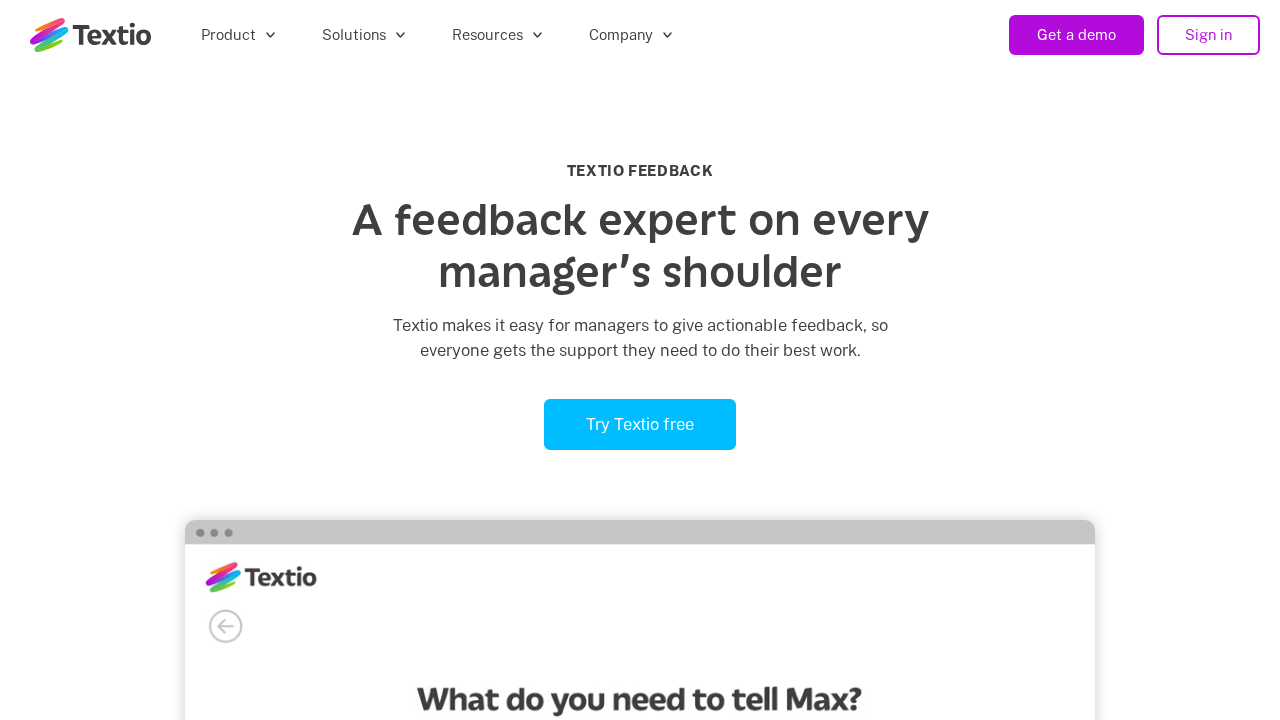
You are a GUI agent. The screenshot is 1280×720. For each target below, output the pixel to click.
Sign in (1208, 34)
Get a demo (1076, 34)
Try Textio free (640, 424)
